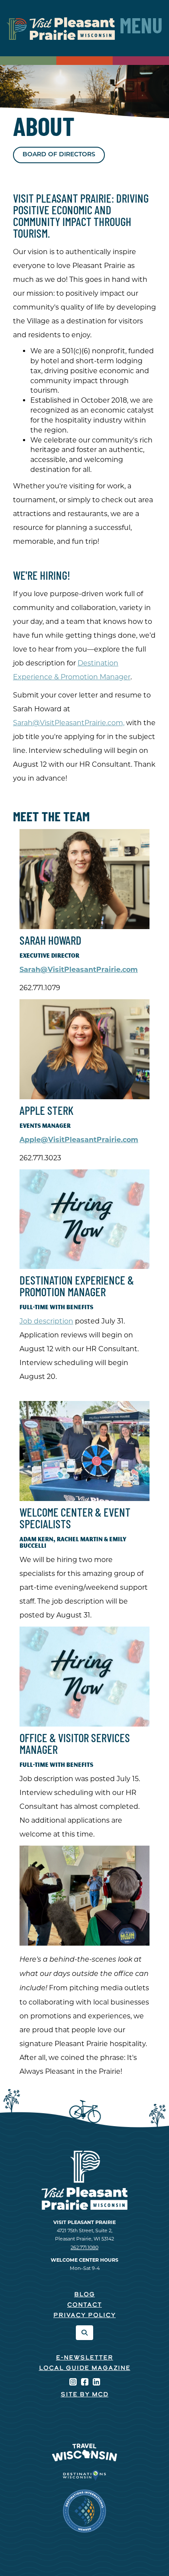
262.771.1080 (84, 2247)
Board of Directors (59, 155)
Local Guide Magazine (85, 2368)
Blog (84, 2295)
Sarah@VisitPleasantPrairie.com (79, 970)
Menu (141, 28)
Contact (84, 2305)
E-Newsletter (84, 2358)
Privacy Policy (84, 2316)
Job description (46, 1321)
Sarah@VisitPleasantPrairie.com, (69, 723)
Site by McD (84, 2395)
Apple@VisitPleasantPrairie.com (79, 1140)
